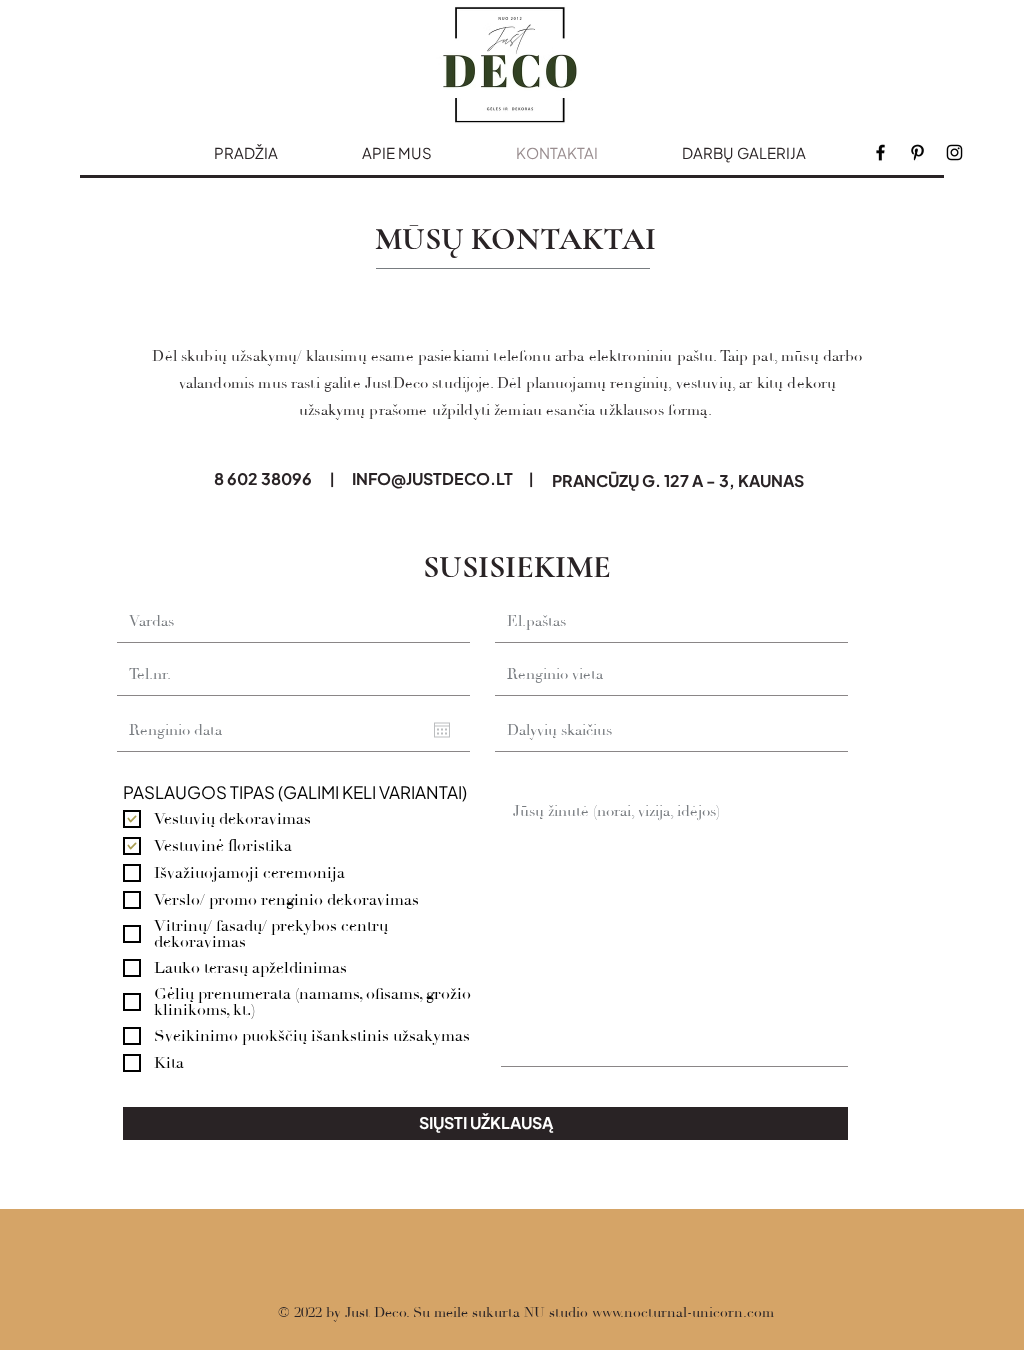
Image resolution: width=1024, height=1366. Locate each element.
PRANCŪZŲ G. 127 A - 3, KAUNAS (678, 480)
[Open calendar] (442, 730)
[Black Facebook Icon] (880, 152)
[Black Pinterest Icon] (917, 152)
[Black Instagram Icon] (954, 152)
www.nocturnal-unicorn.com (683, 1313)
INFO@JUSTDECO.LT (432, 478)
